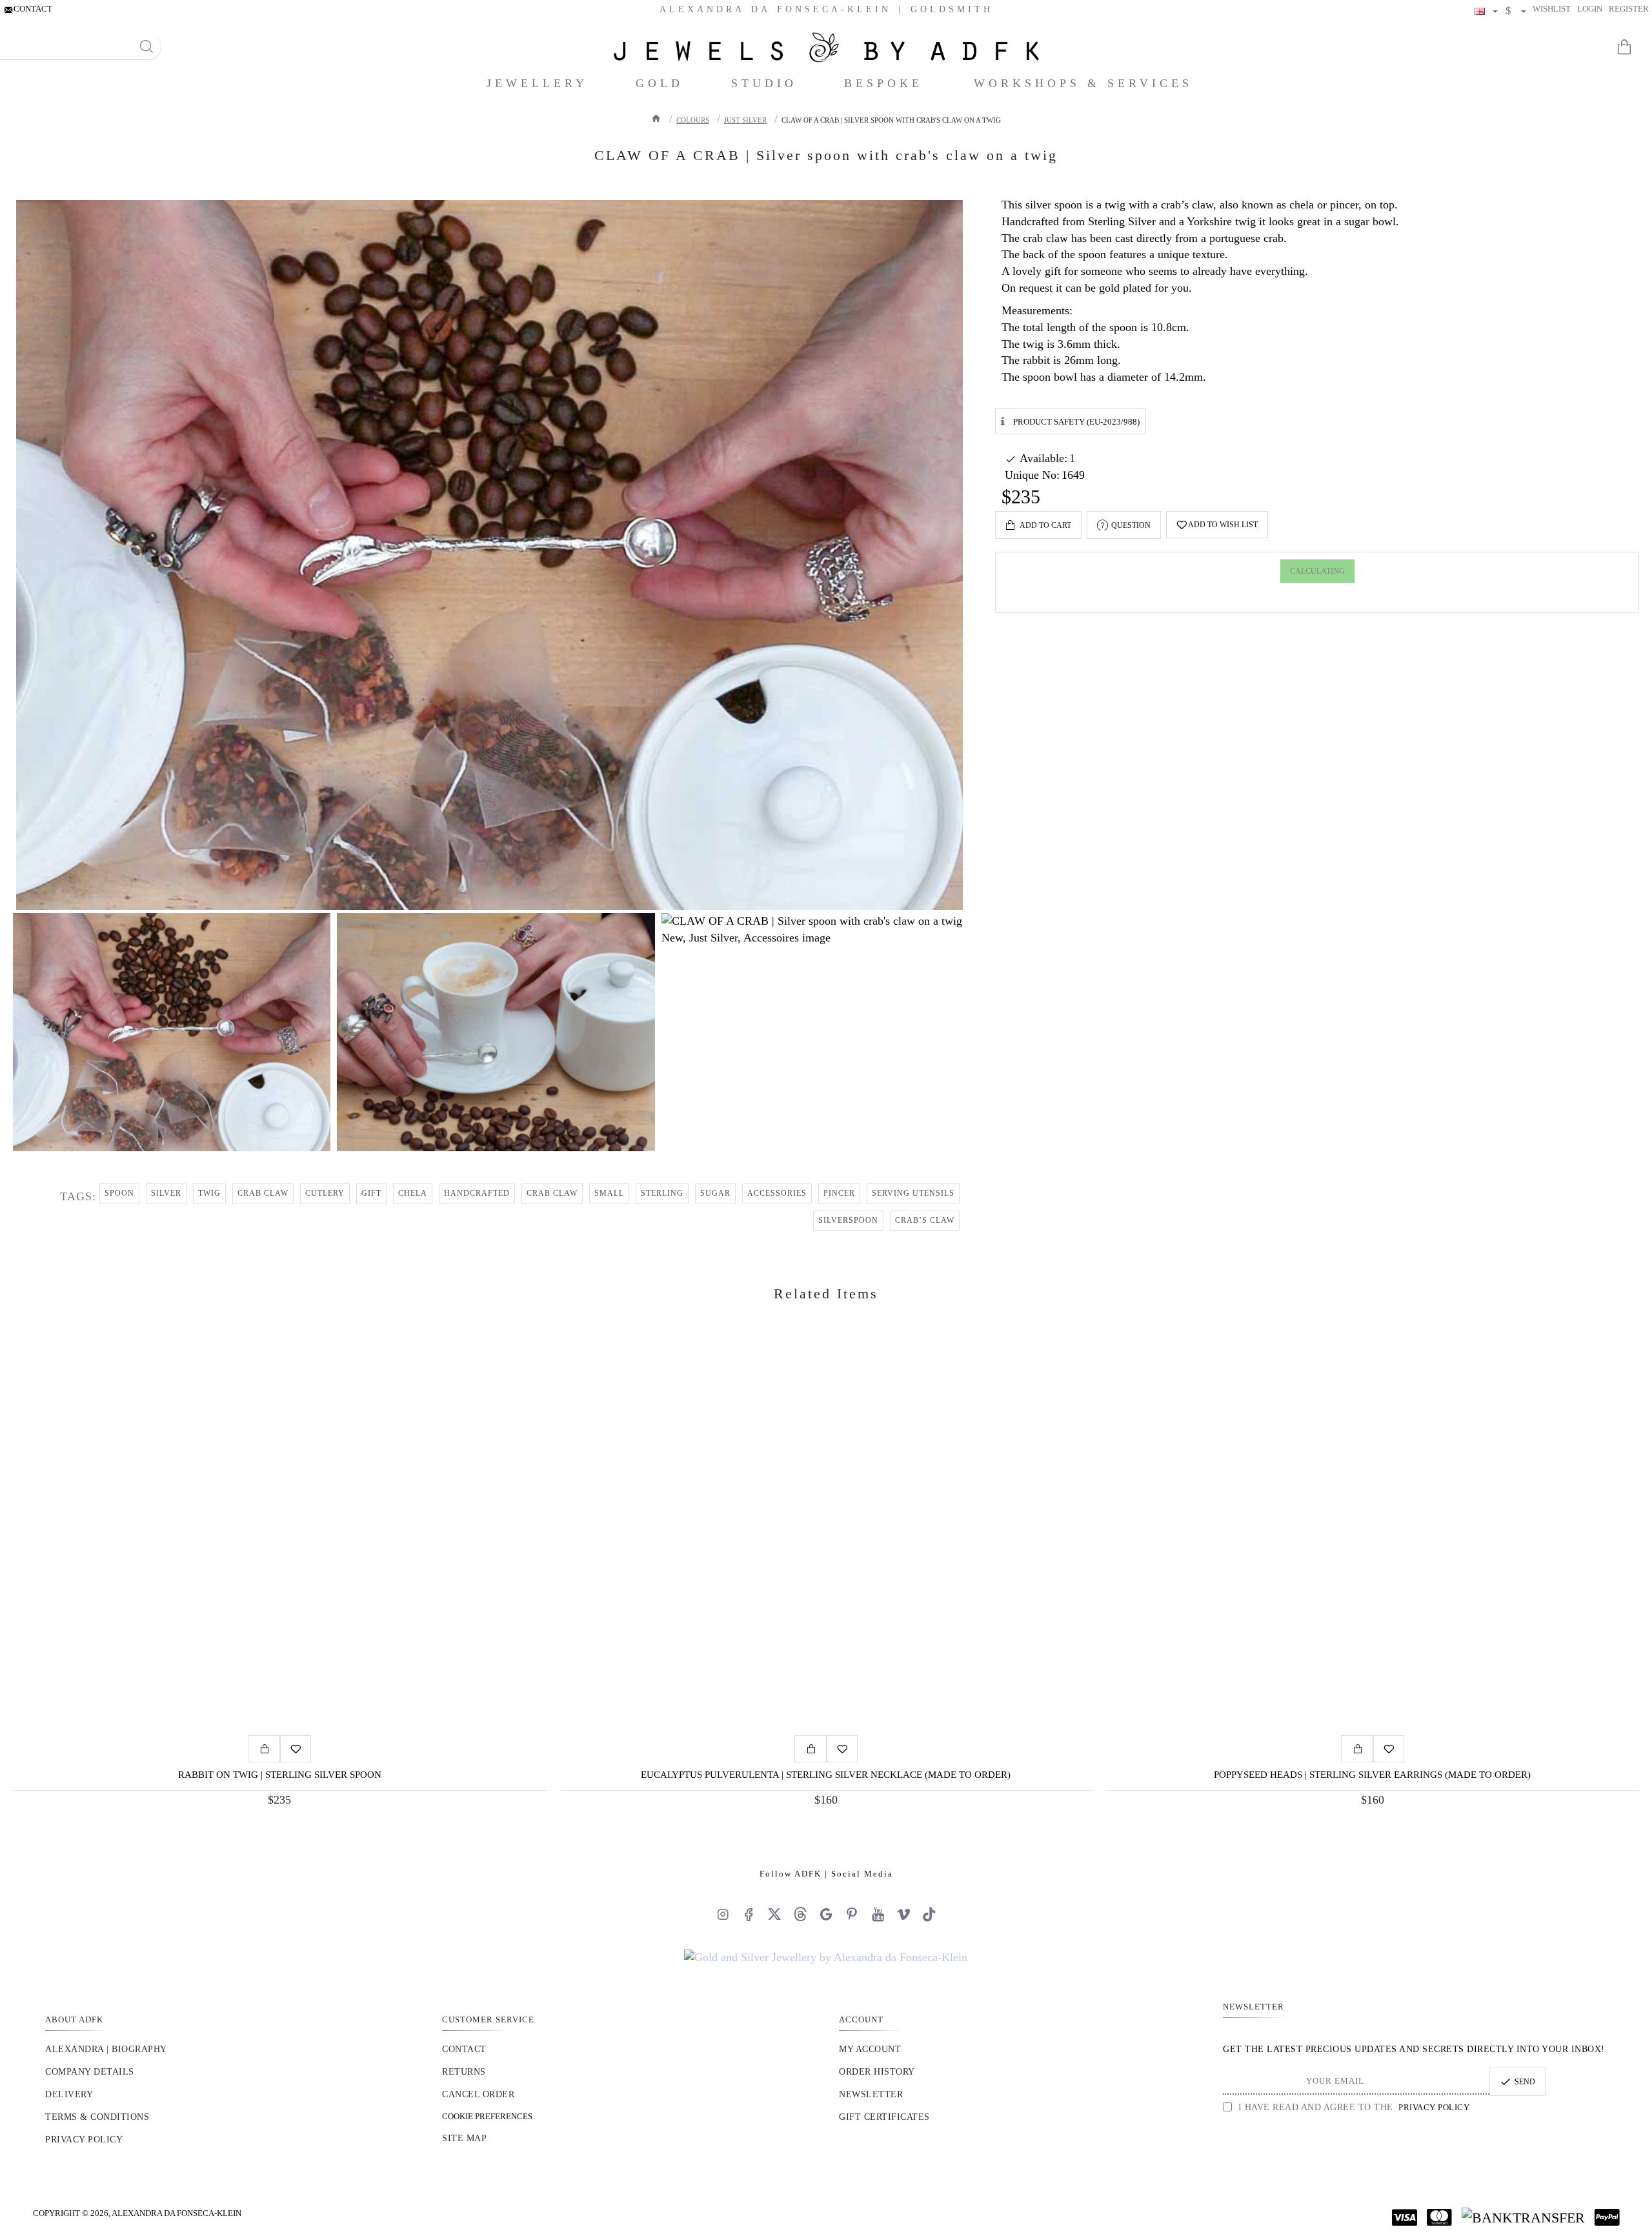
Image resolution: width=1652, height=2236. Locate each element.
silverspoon (848, 1220)
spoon (119, 1193)
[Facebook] (749, 1914)
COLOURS (693, 120)
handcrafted (477, 1193)
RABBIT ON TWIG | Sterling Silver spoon (280, 1775)
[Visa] (1405, 2217)
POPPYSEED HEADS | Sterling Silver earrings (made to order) (1372, 1775)
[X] (774, 1914)
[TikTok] (929, 1914)
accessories (777, 1193)
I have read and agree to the (1352, 2107)
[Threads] (800, 1914)
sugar (715, 1193)
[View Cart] (1633, 47)
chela (413, 1193)
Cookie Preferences (487, 2116)
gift (371, 1193)
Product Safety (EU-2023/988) (1076, 421)
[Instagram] (723, 1914)
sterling (662, 1193)
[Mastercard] (1439, 2217)
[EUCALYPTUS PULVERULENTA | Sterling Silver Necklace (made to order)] (826, 1535)
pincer (839, 1193)
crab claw (263, 1193)
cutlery (325, 1193)
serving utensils (913, 1193)
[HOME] (656, 118)
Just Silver (745, 120)
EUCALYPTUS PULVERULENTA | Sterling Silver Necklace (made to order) (826, 1775)
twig (209, 1193)
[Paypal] (1607, 2217)
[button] (1038, 525)
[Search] (146, 47)
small (609, 1193)
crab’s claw (925, 1220)
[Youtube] (878, 1914)
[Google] (826, 1914)
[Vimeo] (903, 1914)
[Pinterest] (852, 1914)
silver (166, 1193)
